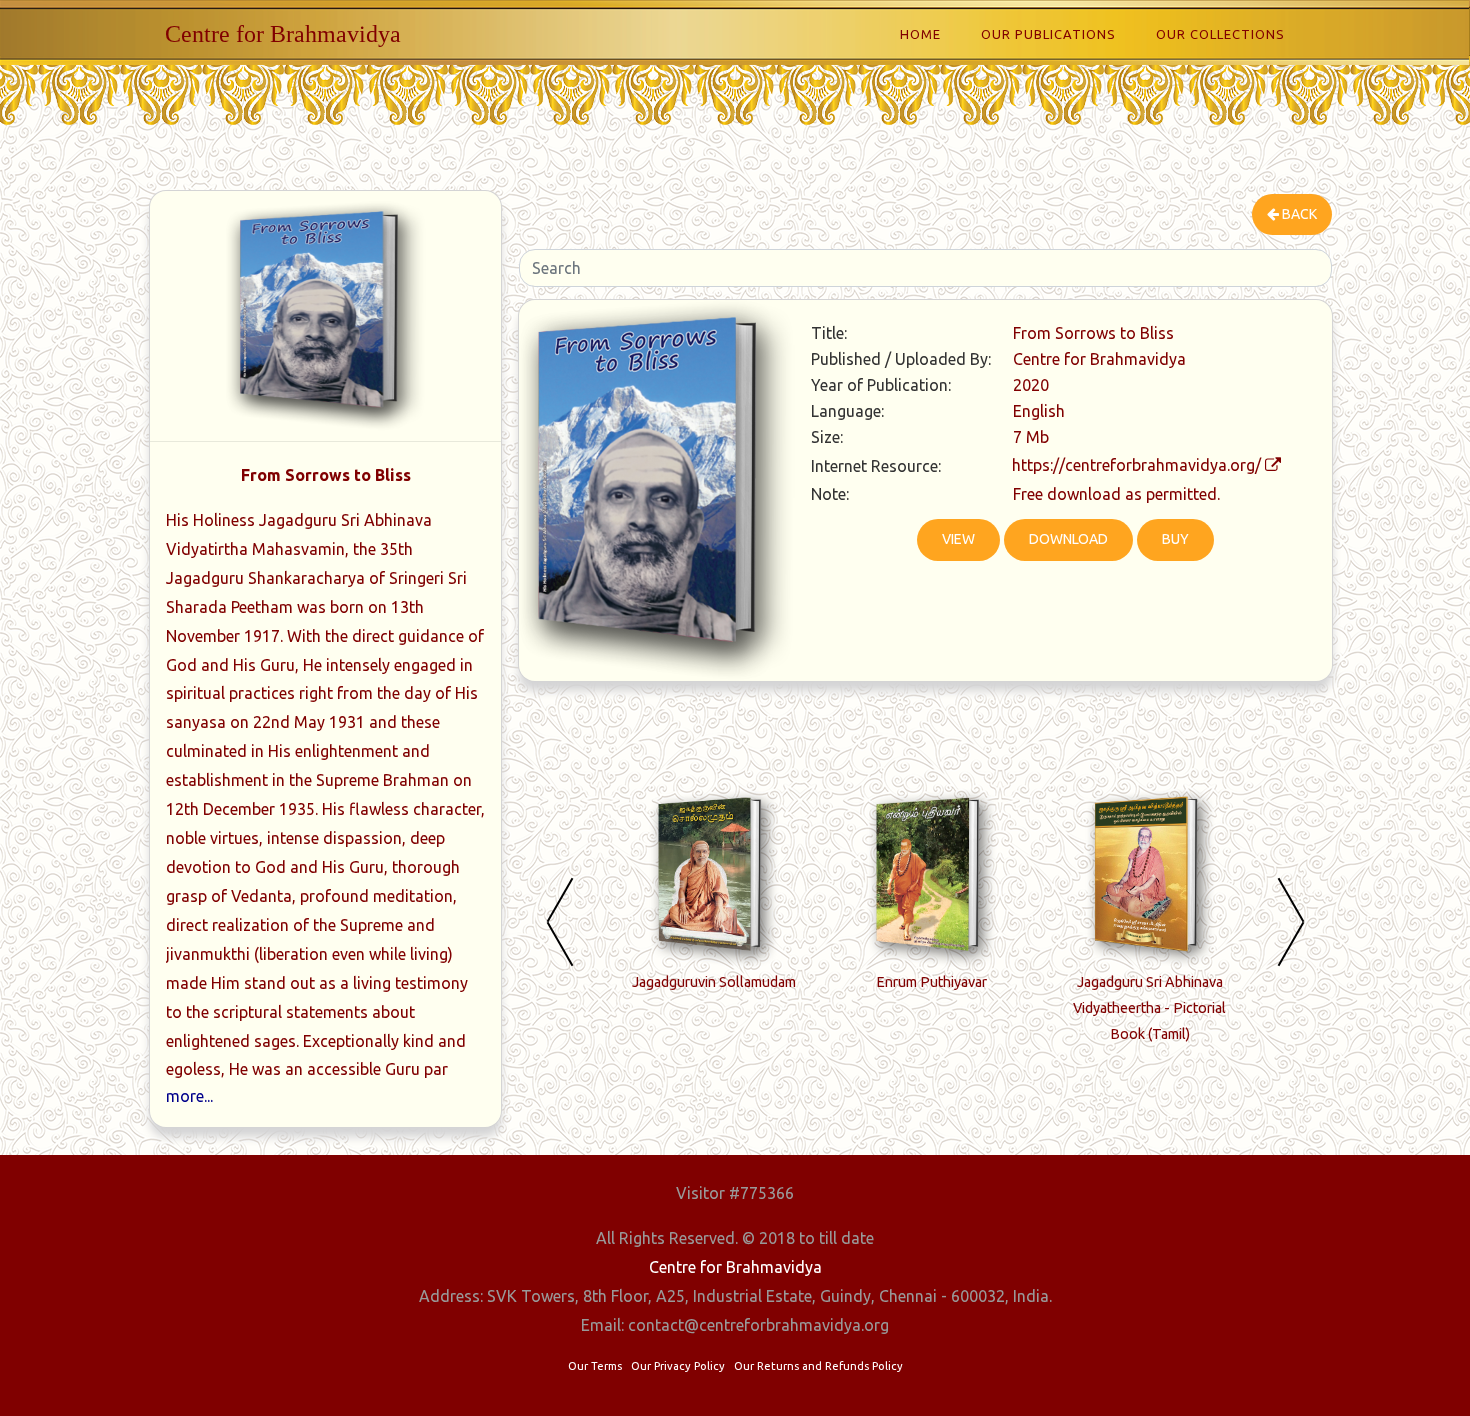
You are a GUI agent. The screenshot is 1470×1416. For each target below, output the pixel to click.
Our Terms (595, 1366)
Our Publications (1048, 34)
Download (1068, 539)
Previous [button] (560, 921)
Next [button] (1291, 921)
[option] (714, 900)
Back (1298, 214)
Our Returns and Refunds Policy (818, 1366)
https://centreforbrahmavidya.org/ (1136, 465)
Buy (1175, 539)
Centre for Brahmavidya (283, 34)
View (958, 539)
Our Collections (1220, 34)
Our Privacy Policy (678, 1366)
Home (920, 34)
